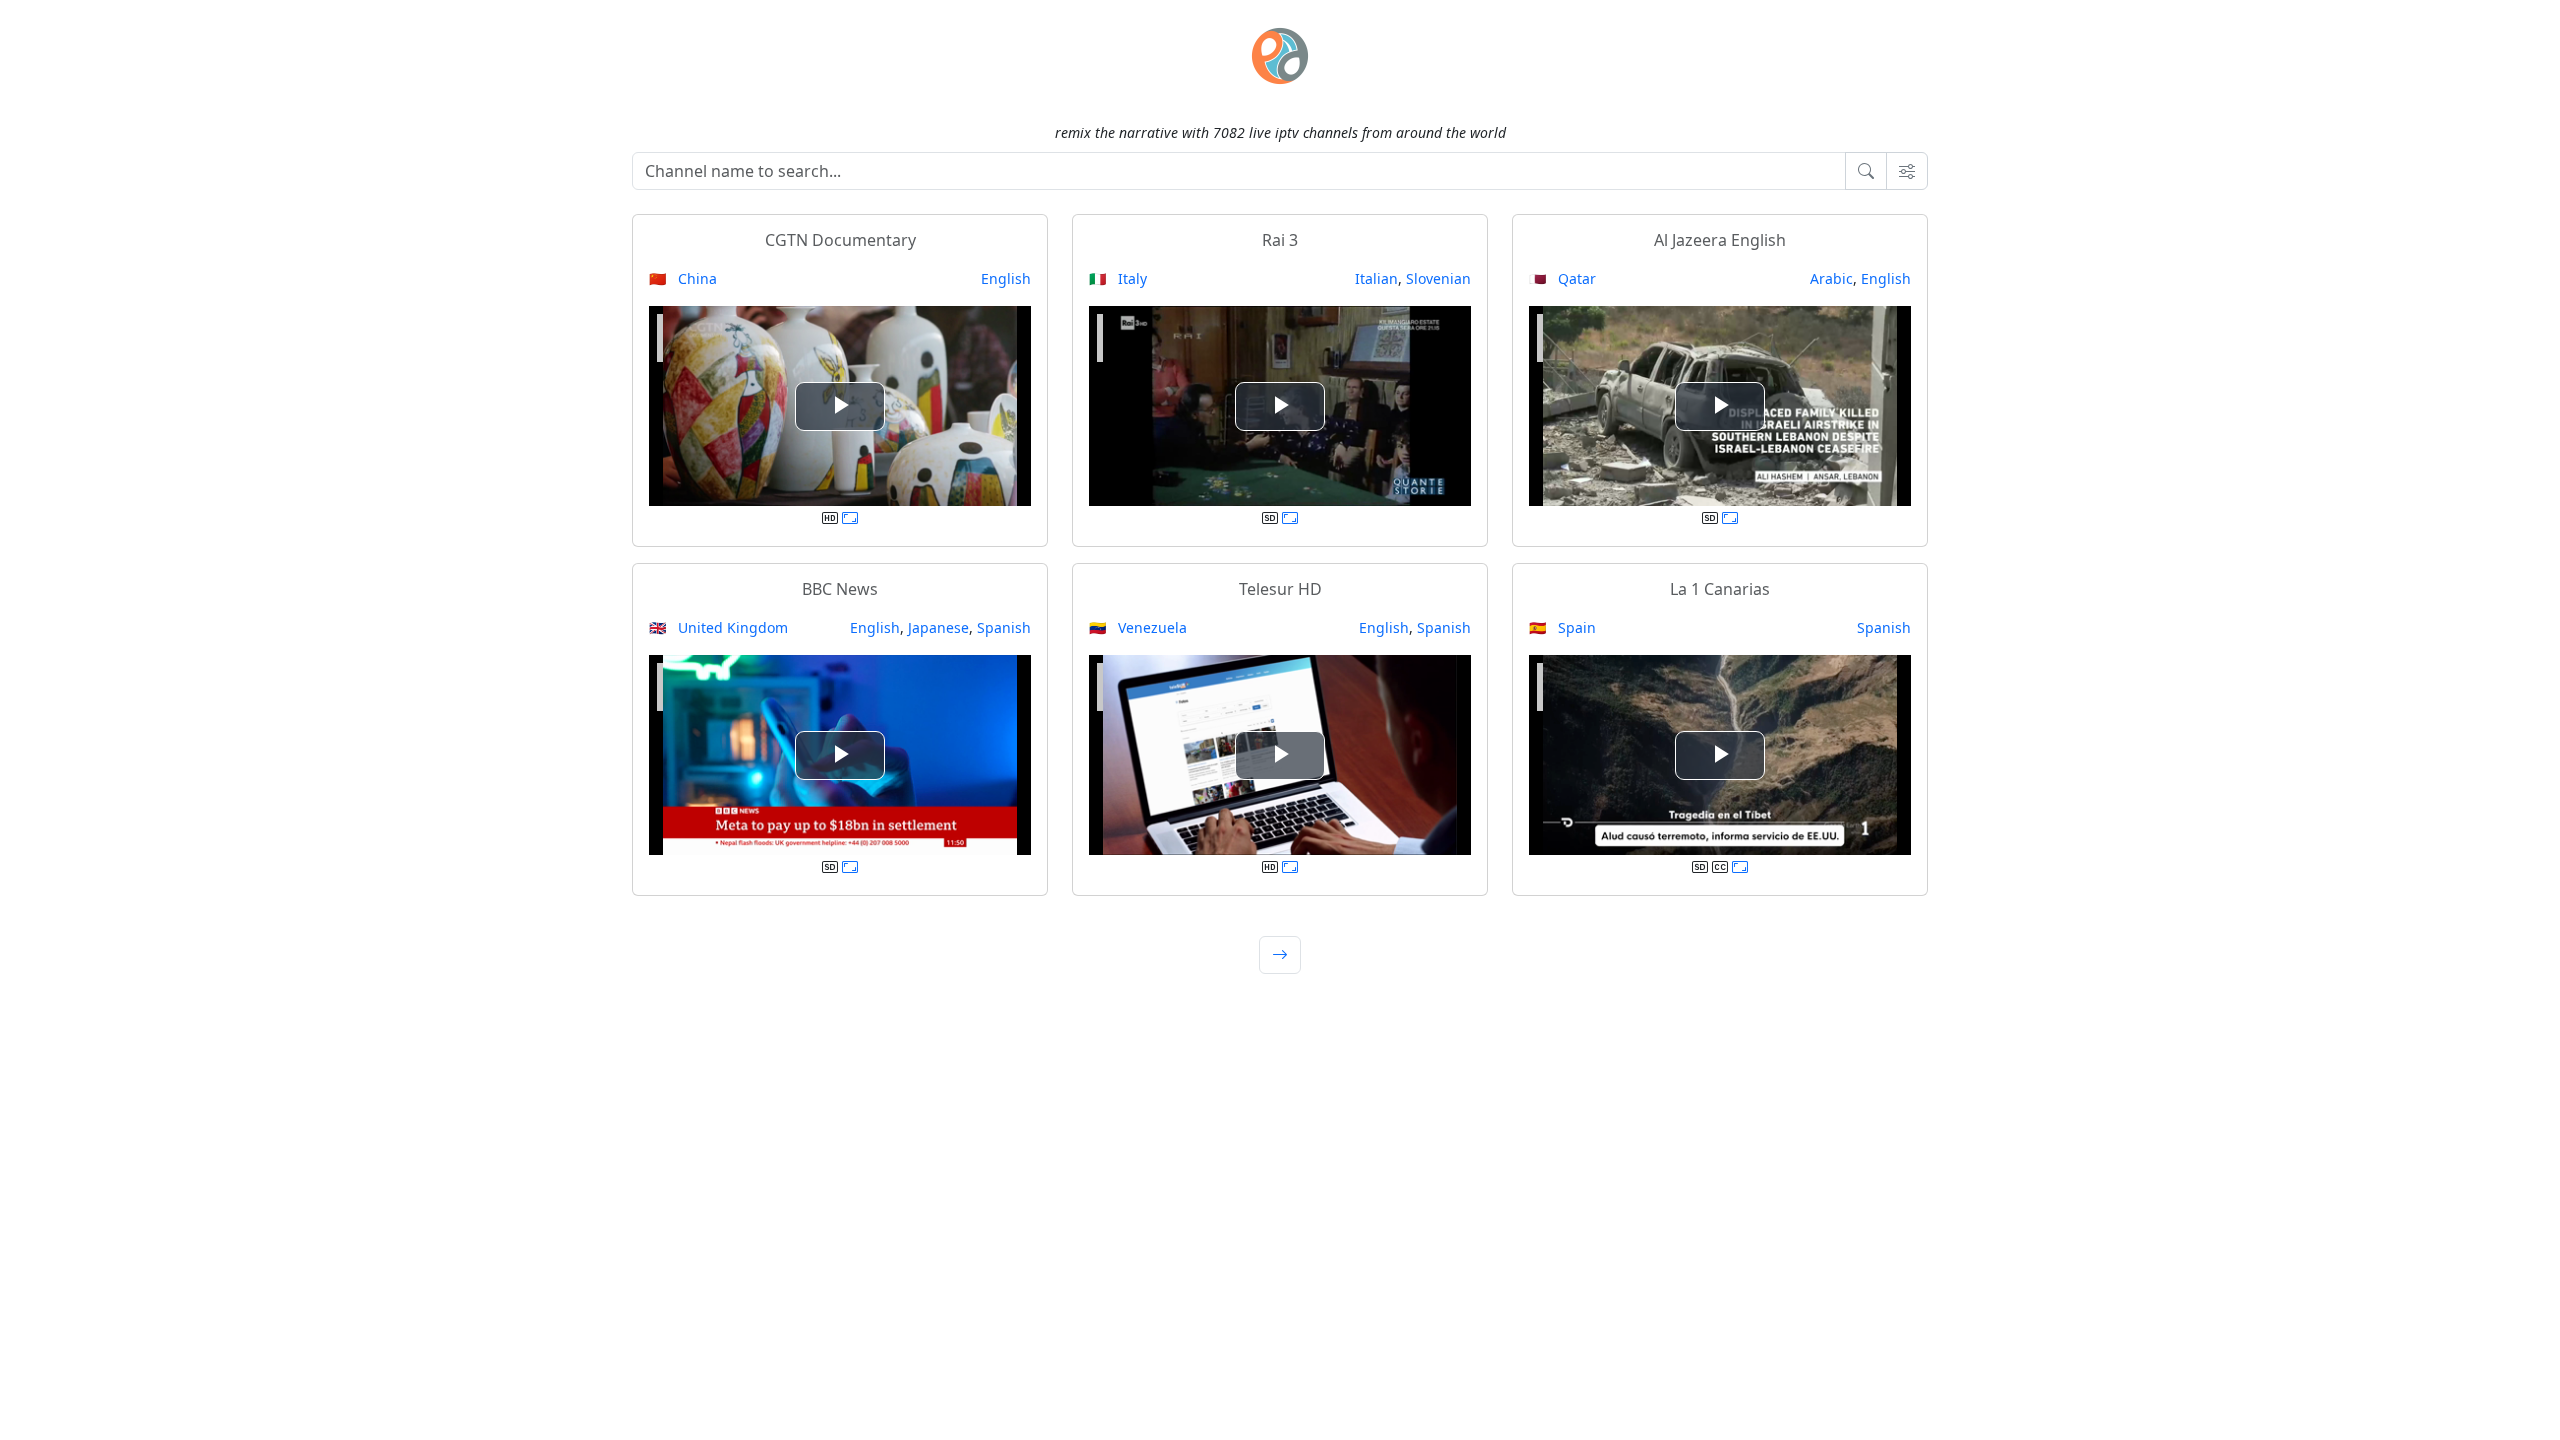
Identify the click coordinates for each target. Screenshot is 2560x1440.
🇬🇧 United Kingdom (718, 627)
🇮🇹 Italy (1118, 278)
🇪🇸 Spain (1562, 627)
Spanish (1004, 627)
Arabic (1831, 278)
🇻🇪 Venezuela (1138, 627)
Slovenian (1438, 278)
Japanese (938, 627)
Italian (1376, 278)
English (1006, 278)
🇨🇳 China (683, 278)
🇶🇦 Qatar (1562, 278)
